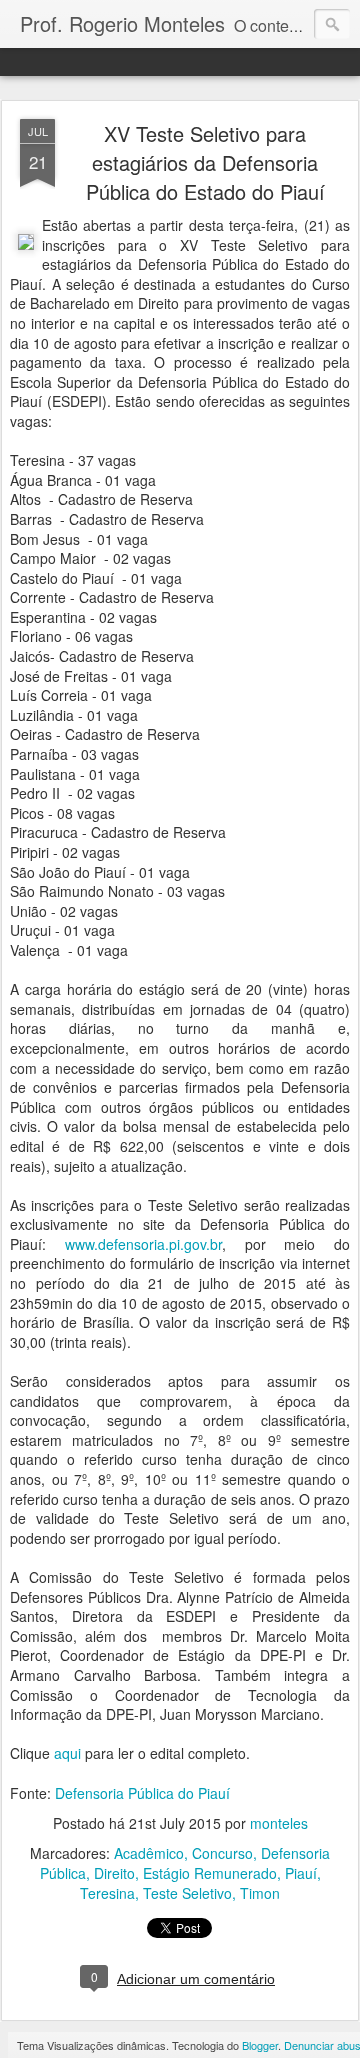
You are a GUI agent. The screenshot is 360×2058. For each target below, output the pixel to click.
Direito (114, 1873)
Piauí (301, 1873)
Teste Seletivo (187, 1893)
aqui (67, 1753)
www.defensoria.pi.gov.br (143, 1244)
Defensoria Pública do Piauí (142, 1793)
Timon (260, 1893)
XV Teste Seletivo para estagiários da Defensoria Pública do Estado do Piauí (205, 162)
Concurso (222, 1853)
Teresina (107, 1893)
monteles (279, 1823)
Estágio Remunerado (210, 1873)
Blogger (260, 2045)
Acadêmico (149, 1853)
